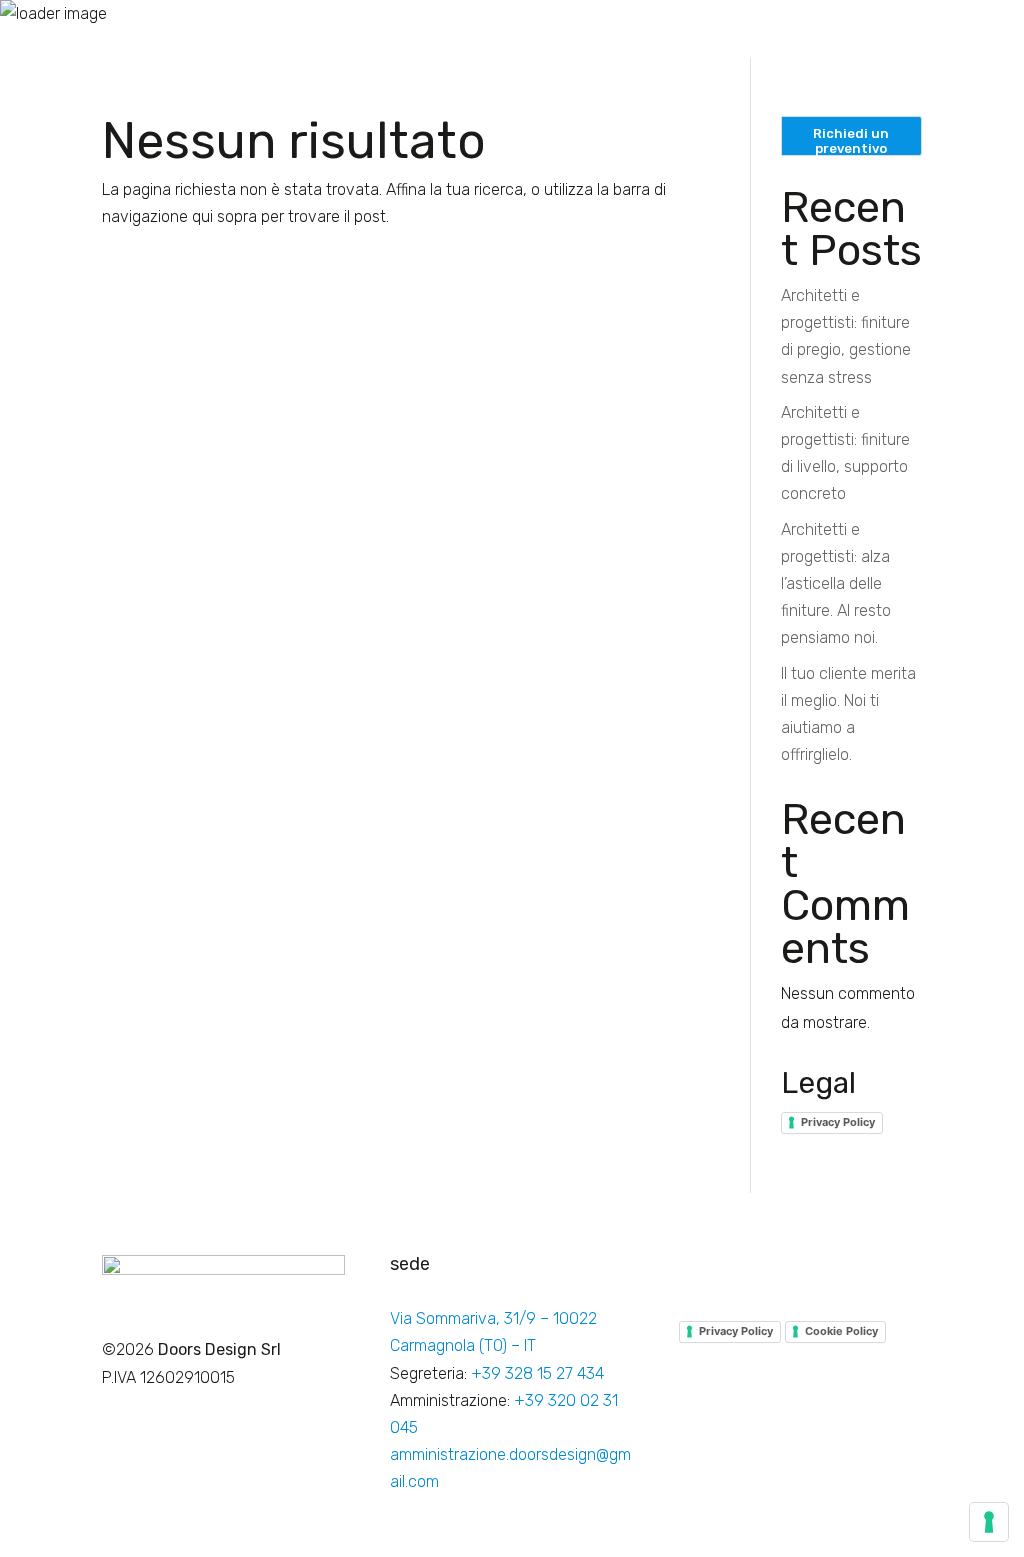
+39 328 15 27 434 (537, 1373)
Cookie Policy (841, 1331)
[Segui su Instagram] (735, 1271)
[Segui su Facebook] (695, 1271)
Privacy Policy (838, 1122)
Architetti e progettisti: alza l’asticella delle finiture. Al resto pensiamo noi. (836, 584)
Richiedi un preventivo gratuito (851, 141)
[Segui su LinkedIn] (775, 1271)
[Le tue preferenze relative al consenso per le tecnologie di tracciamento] (989, 1522)
